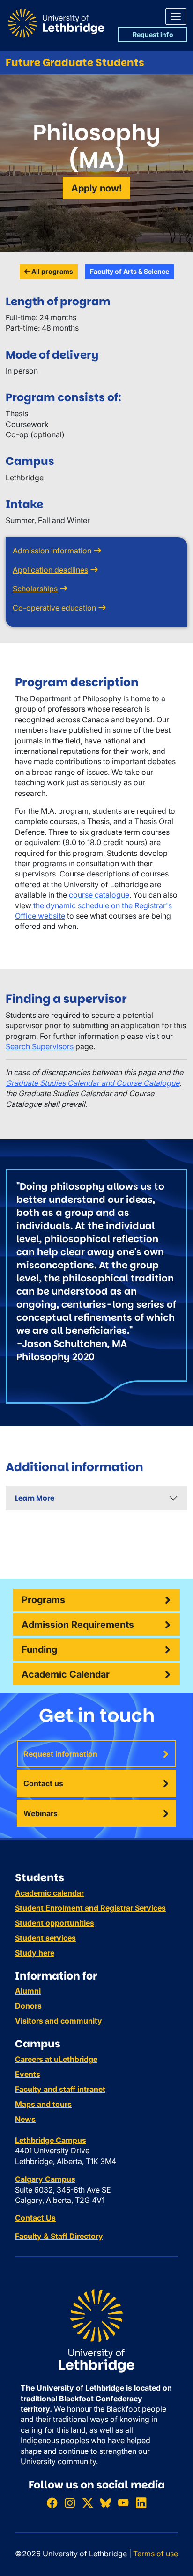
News (25, 2119)
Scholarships (35, 589)
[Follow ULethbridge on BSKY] (105, 2503)
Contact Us (35, 2218)
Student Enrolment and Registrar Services (90, 1908)
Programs (43, 1600)
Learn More (35, 1498)
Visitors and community (59, 2021)
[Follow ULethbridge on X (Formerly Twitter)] (88, 2503)
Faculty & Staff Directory (59, 2236)
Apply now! (96, 188)
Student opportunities (55, 1923)
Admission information (52, 551)
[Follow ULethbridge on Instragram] (70, 2503)
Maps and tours (43, 2104)
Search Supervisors (40, 1046)
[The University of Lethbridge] (96, 2331)
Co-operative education (54, 608)
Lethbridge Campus (51, 2140)
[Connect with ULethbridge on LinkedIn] (141, 2503)
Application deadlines (50, 570)
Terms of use (156, 2554)
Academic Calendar (66, 1674)
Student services (45, 1938)
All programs (52, 271)
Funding (39, 1649)
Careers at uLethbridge (56, 2059)
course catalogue (99, 895)
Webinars (41, 1813)
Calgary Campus (45, 2179)
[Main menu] (176, 17)
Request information (60, 1754)
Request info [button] (153, 34)
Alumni (28, 1991)
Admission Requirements (78, 1625)
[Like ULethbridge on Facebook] (52, 2503)
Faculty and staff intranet (60, 2089)
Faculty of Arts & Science (130, 271)
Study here (35, 1953)
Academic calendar (49, 1893)
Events (28, 2074)
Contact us (43, 1783)
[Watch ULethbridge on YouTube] (123, 2503)
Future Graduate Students (75, 63)
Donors (28, 2006)
